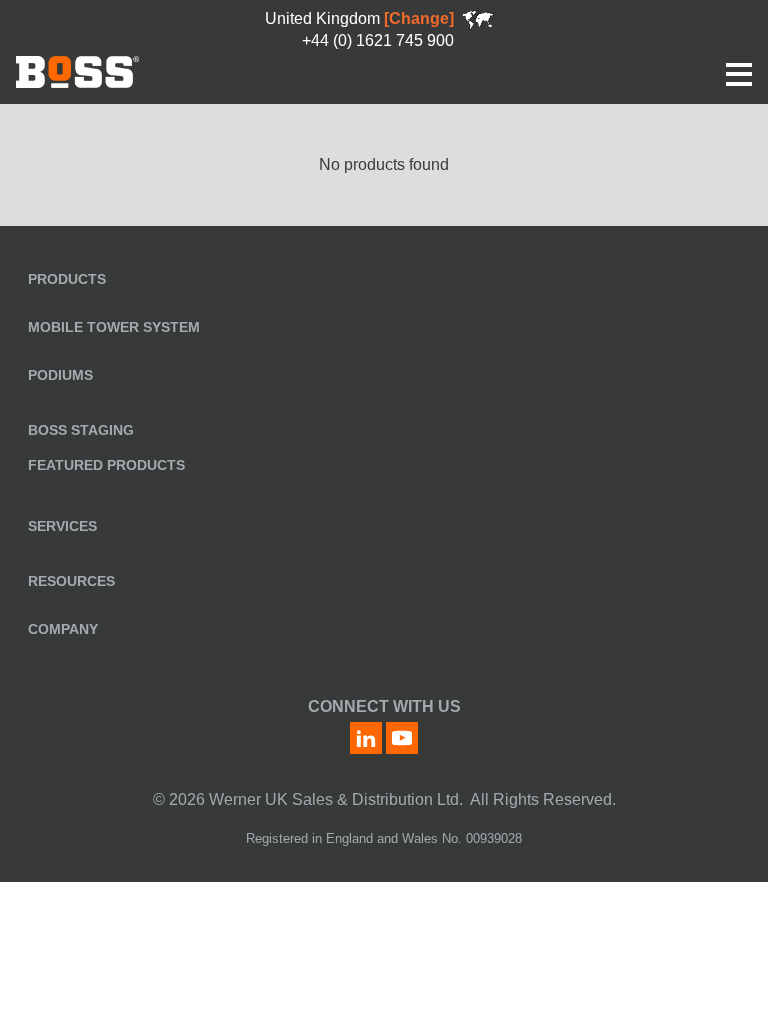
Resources (71, 581)
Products (67, 279)
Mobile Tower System (114, 327)
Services (62, 526)
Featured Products (106, 465)
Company (63, 629)
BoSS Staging (81, 430)
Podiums (60, 375)
